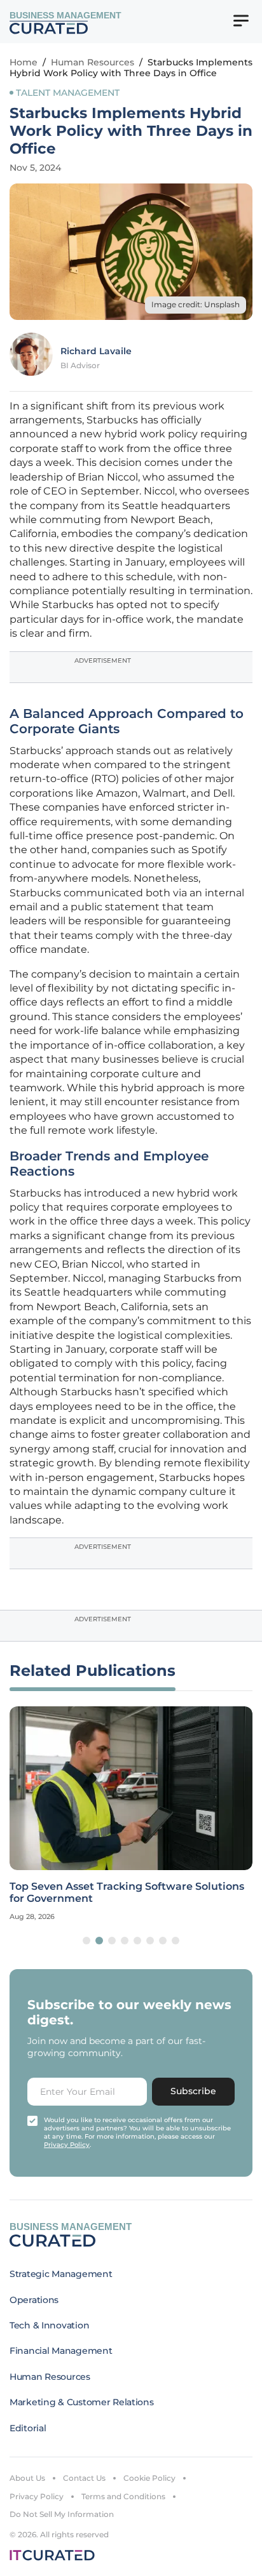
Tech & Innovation (49, 2325)
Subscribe (193, 2091)
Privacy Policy (37, 2496)
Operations (34, 2300)
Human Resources (93, 62)
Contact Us (84, 2478)
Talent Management (68, 93)
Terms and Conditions (123, 2496)
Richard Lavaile (96, 351)
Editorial (28, 2428)
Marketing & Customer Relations (82, 2402)
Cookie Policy (149, 2478)
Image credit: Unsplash (196, 304)
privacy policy (67, 2145)
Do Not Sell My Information (62, 2514)
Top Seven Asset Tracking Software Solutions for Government (127, 1892)
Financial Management (61, 2351)
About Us (27, 2478)
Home (24, 62)
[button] (86, 1941)
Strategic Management (61, 2274)
